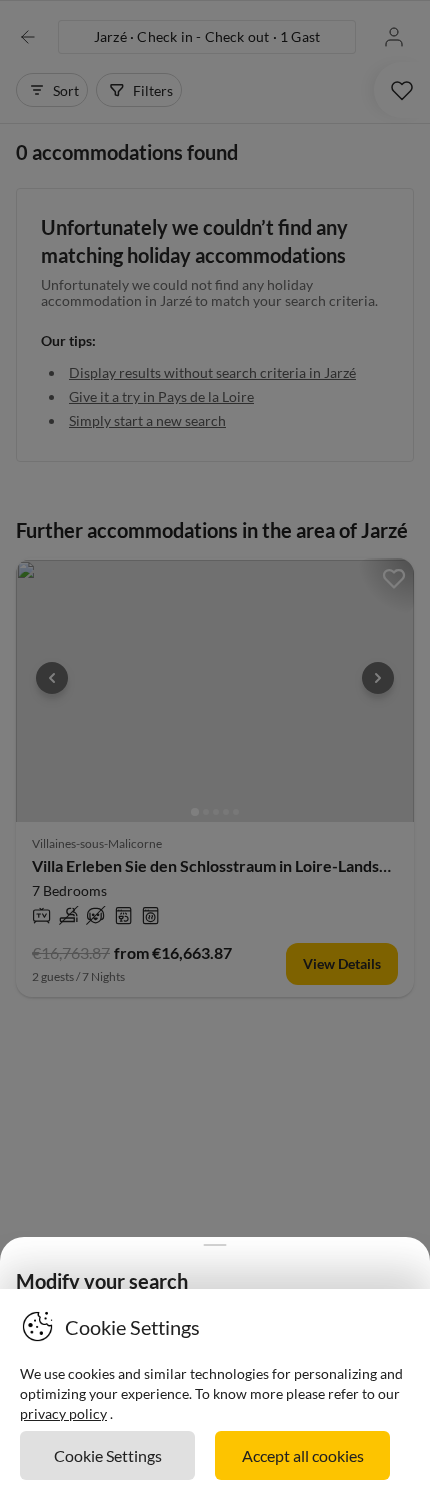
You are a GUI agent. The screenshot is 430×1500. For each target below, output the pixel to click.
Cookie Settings (108, 1455)
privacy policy (63, 1413)
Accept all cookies (303, 1455)
